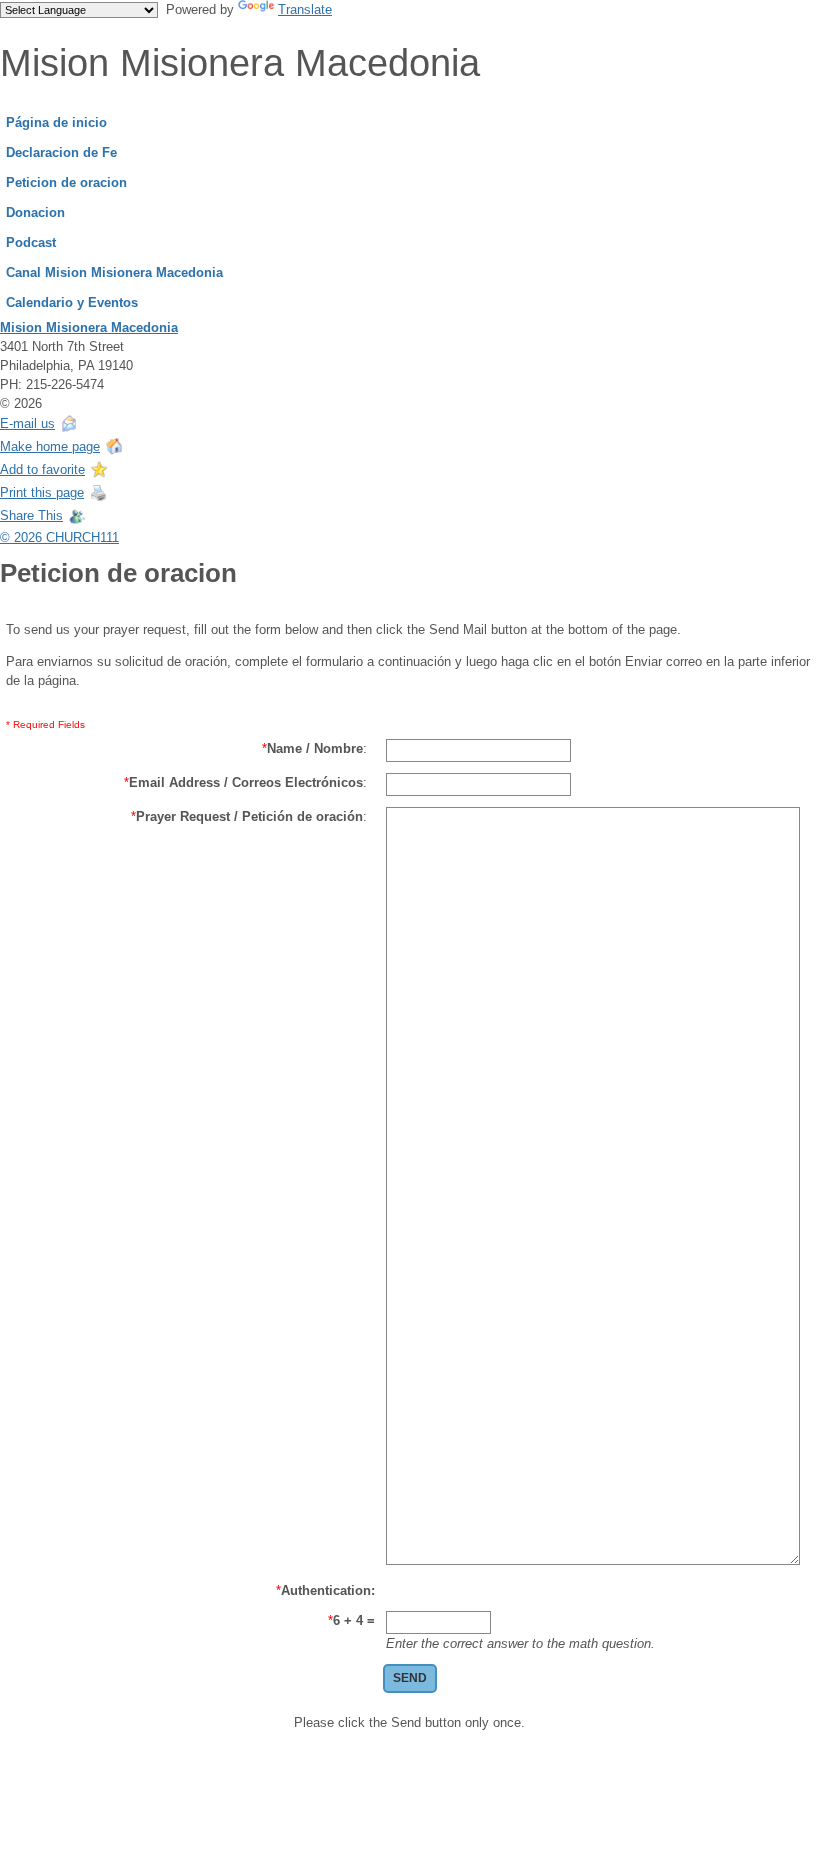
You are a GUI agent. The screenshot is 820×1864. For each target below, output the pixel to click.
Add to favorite (42, 469)
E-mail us (27, 423)
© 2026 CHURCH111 (59, 537)
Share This (31, 515)
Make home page (50, 446)
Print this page (42, 492)
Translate (305, 9)
